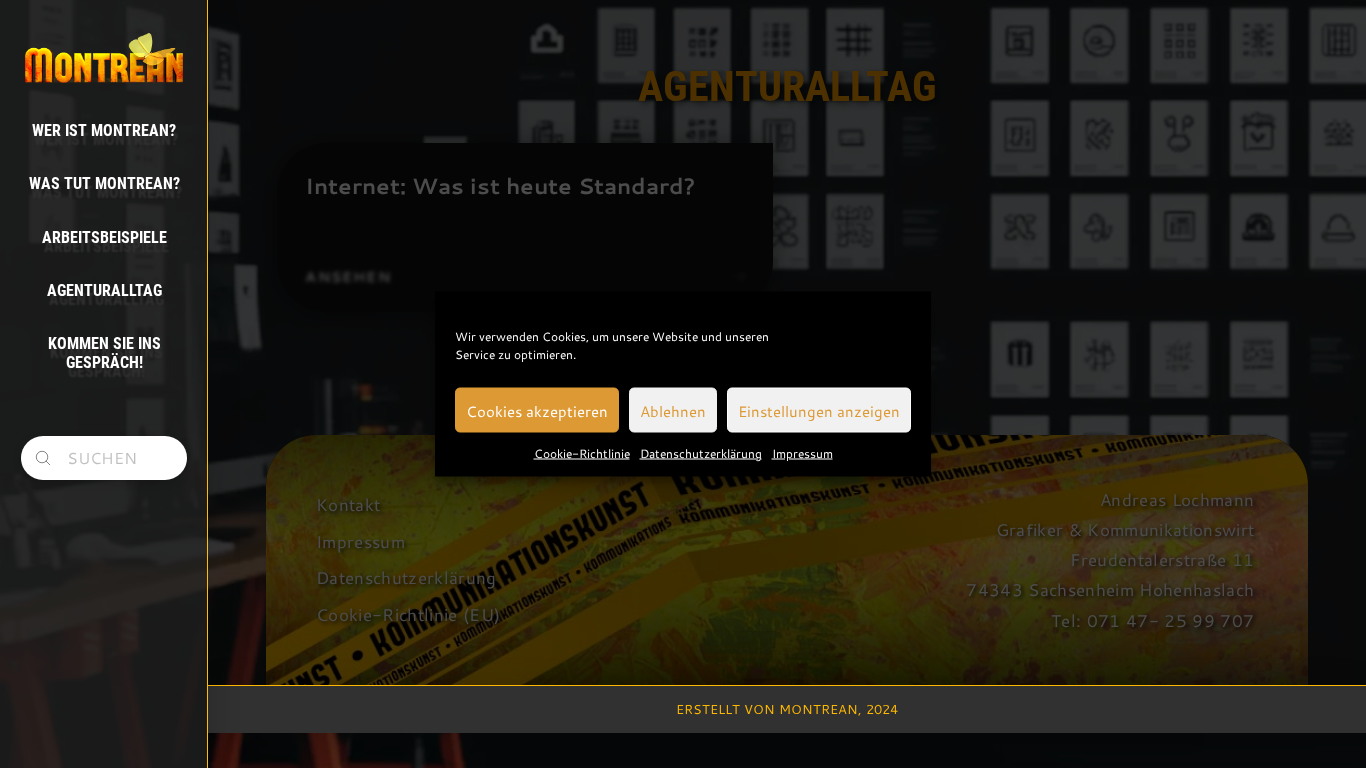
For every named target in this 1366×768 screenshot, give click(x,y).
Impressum (802, 453)
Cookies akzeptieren (537, 410)
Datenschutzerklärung (701, 453)
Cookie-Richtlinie (582, 453)
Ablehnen (673, 410)
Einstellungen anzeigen (819, 410)
